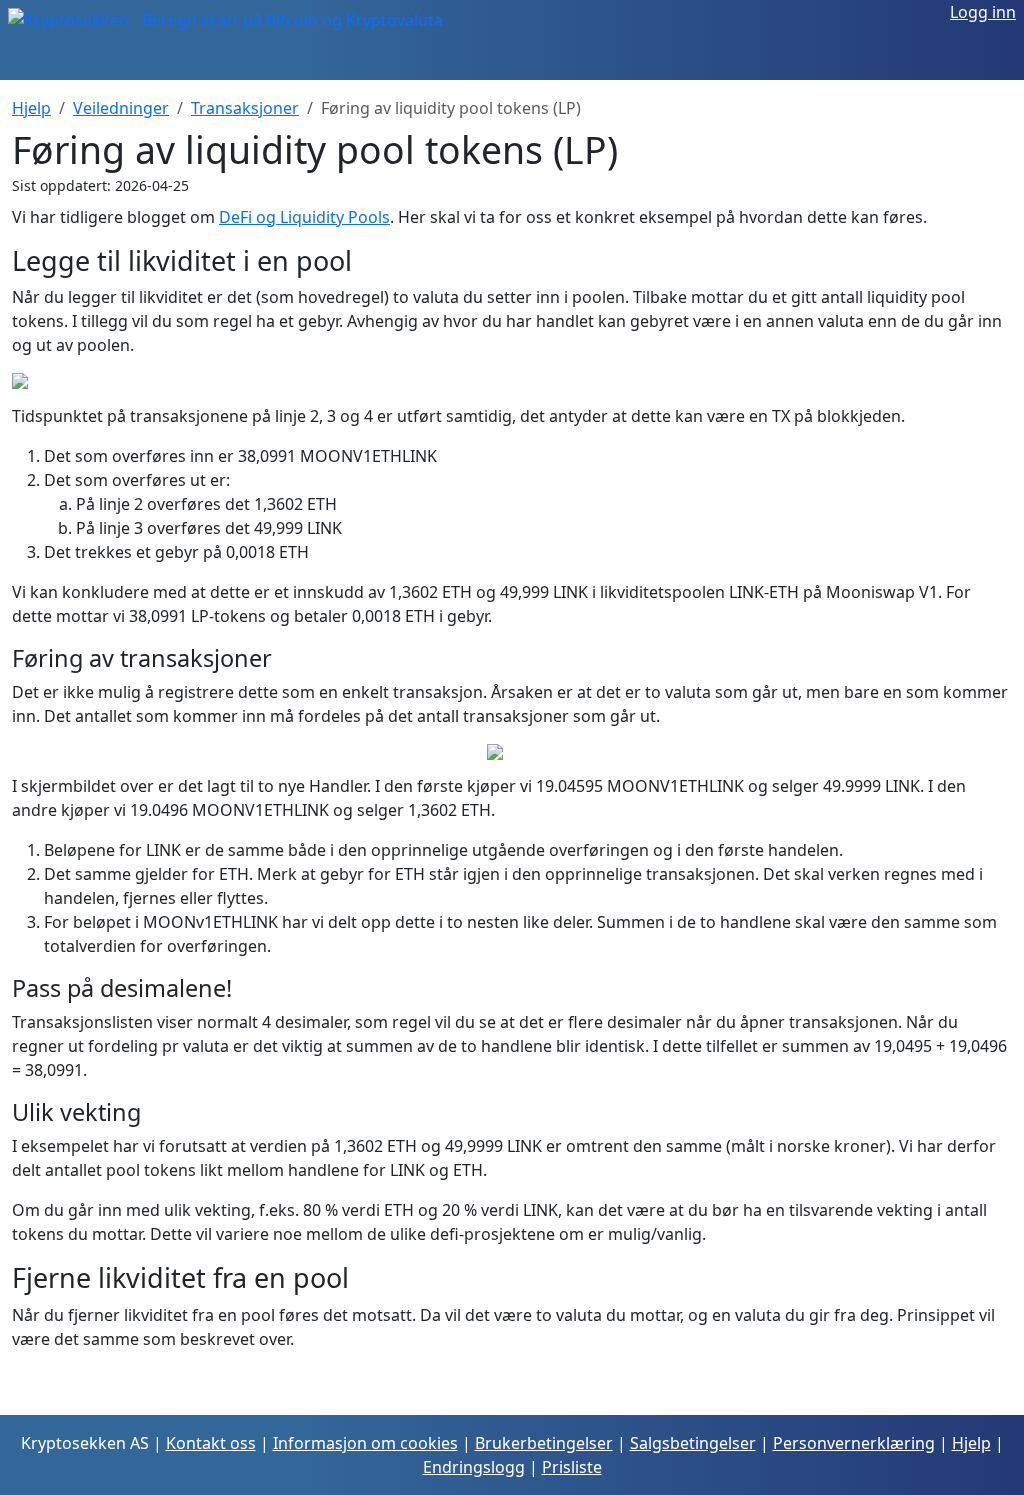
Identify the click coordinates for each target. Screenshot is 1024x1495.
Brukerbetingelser (544, 1443)
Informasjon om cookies (365, 1443)
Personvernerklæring (854, 1443)
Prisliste (572, 1467)
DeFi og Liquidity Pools (304, 217)
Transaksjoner (245, 108)
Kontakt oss (211, 1443)
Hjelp (31, 108)
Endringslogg (474, 1467)
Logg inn (983, 12)
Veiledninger (121, 108)
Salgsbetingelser (693, 1443)
